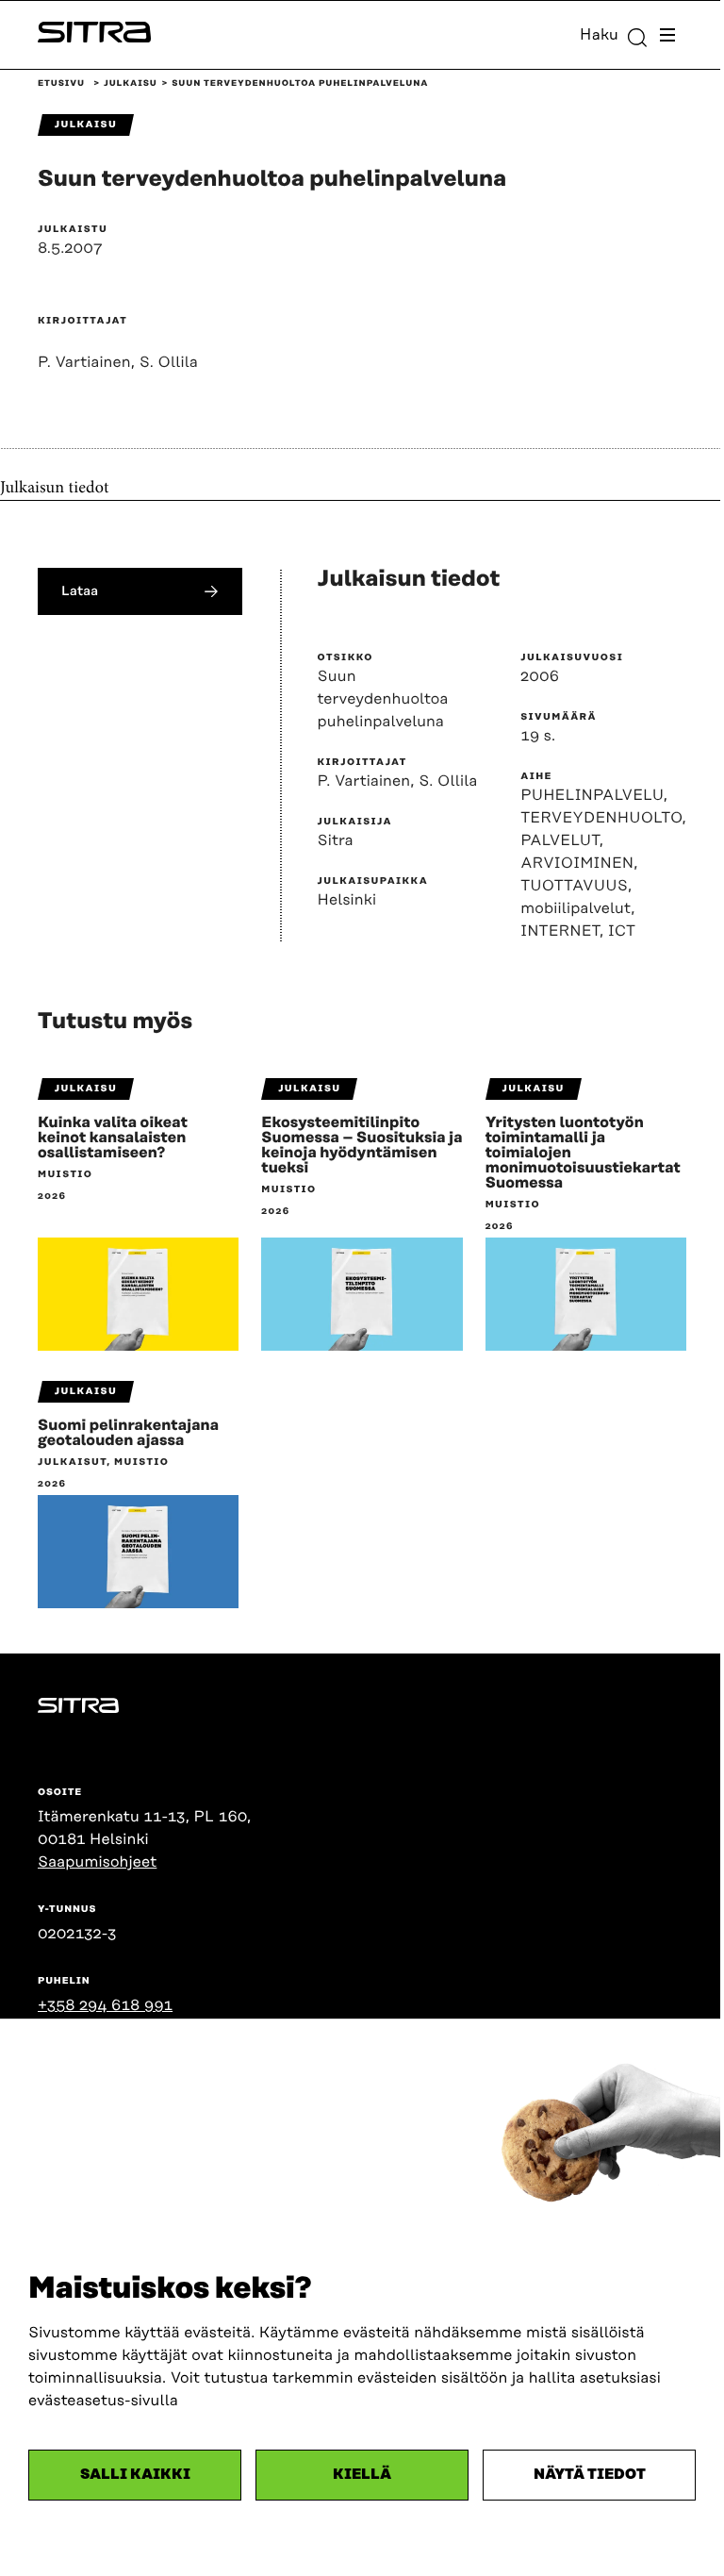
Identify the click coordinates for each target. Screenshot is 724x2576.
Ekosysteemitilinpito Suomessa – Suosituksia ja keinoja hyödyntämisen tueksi (362, 1145)
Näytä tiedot (590, 2475)
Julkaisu (131, 84)
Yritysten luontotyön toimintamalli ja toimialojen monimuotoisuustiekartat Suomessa (583, 1153)
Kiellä (362, 2475)
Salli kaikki (135, 2475)
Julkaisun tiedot (55, 489)
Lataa (80, 591)
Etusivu (61, 84)
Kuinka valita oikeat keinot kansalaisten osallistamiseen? (113, 1138)
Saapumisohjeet (97, 1862)
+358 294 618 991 (105, 2005)
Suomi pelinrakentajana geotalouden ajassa (128, 1433)
